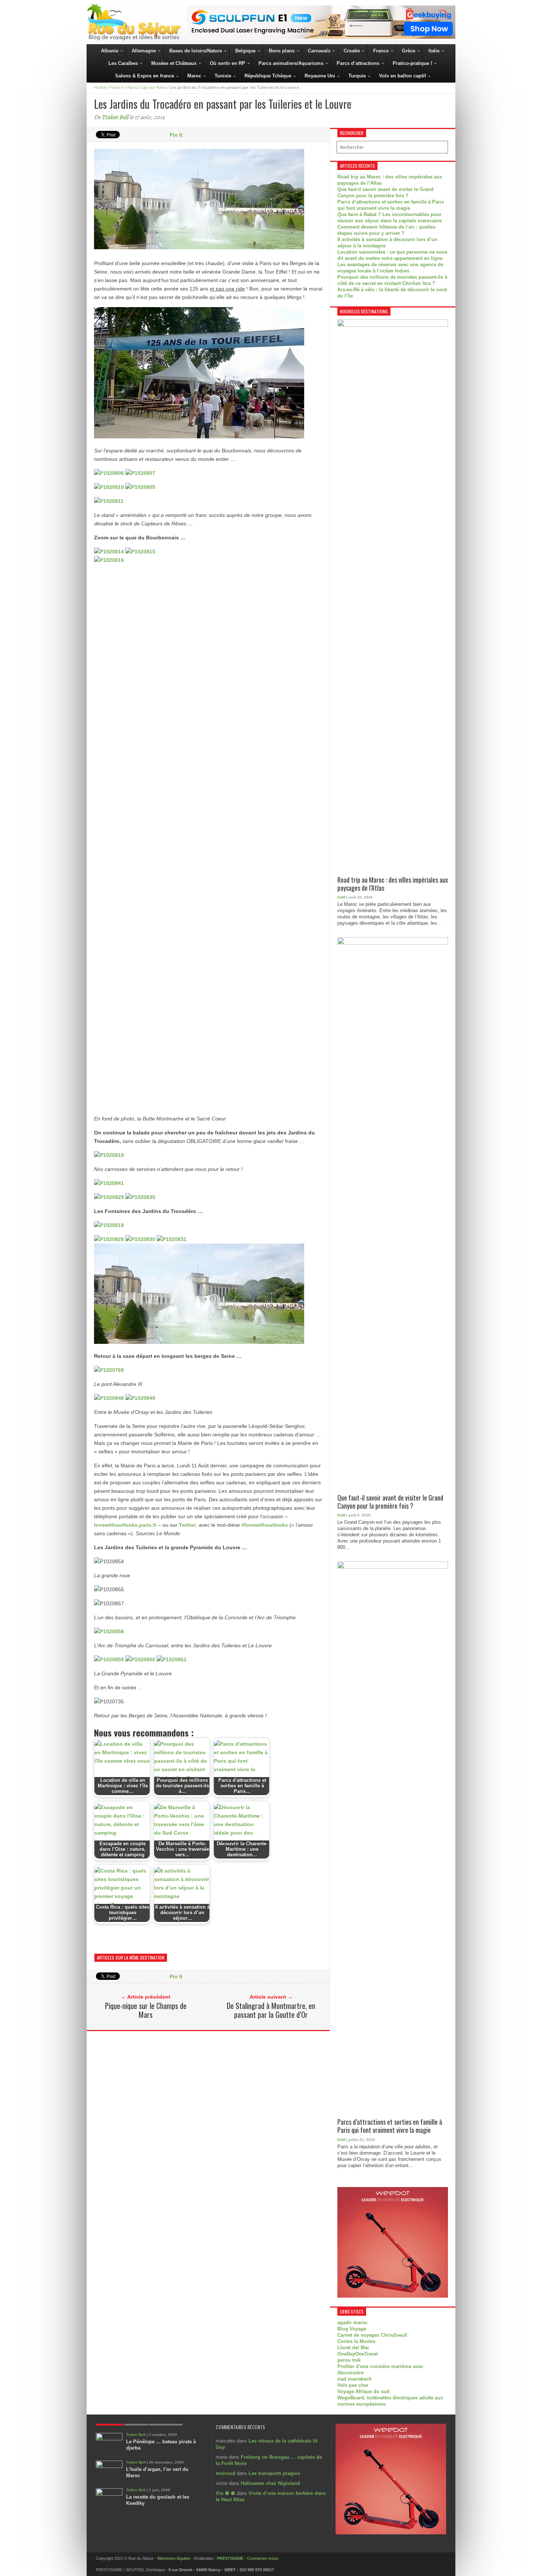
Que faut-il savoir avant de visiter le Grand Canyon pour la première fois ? (390, 1502)
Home (100, 87)
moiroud (225, 2473)
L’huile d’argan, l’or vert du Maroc (157, 2472)
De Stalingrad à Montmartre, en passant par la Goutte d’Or (271, 2010)
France (117, 87)
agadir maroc (352, 2323)
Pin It (176, 135)
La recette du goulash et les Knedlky (158, 2500)
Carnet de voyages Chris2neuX (372, 2335)
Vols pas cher (353, 2385)
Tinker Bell (115, 117)
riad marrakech (355, 2379)
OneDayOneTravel (358, 2354)
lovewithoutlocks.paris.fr (125, 1525)
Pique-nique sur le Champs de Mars (146, 2010)
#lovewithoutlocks (265, 1525)
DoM (341, 897)
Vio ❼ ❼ (225, 2493)
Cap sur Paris (153, 87)
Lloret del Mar (353, 2348)
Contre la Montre (356, 2341)
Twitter (187, 1525)
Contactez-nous (263, 2558)
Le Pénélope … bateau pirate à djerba (161, 2445)
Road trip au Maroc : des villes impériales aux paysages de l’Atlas (393, 884)
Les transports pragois (274, 2473)
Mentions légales (174, 2558)
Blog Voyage (352, 2329)
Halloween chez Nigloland (270, 2483)
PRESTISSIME (230, 2558)
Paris (132, 87)
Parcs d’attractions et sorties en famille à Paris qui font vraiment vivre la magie (390, 2126)
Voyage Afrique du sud (363, 2391)
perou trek (349, 2360)
